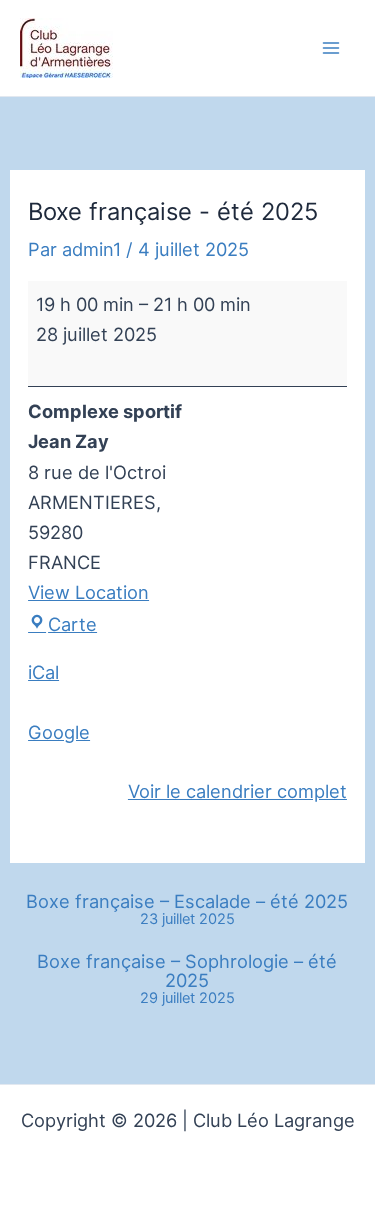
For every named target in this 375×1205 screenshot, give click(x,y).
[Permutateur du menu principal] (331, 48)
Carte (72, 624)
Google (59, 732)
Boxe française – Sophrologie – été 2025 (187, 979)
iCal (43, 672)
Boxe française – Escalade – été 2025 (187, 910)
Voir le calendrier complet (237, 791)
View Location (88, 592)
